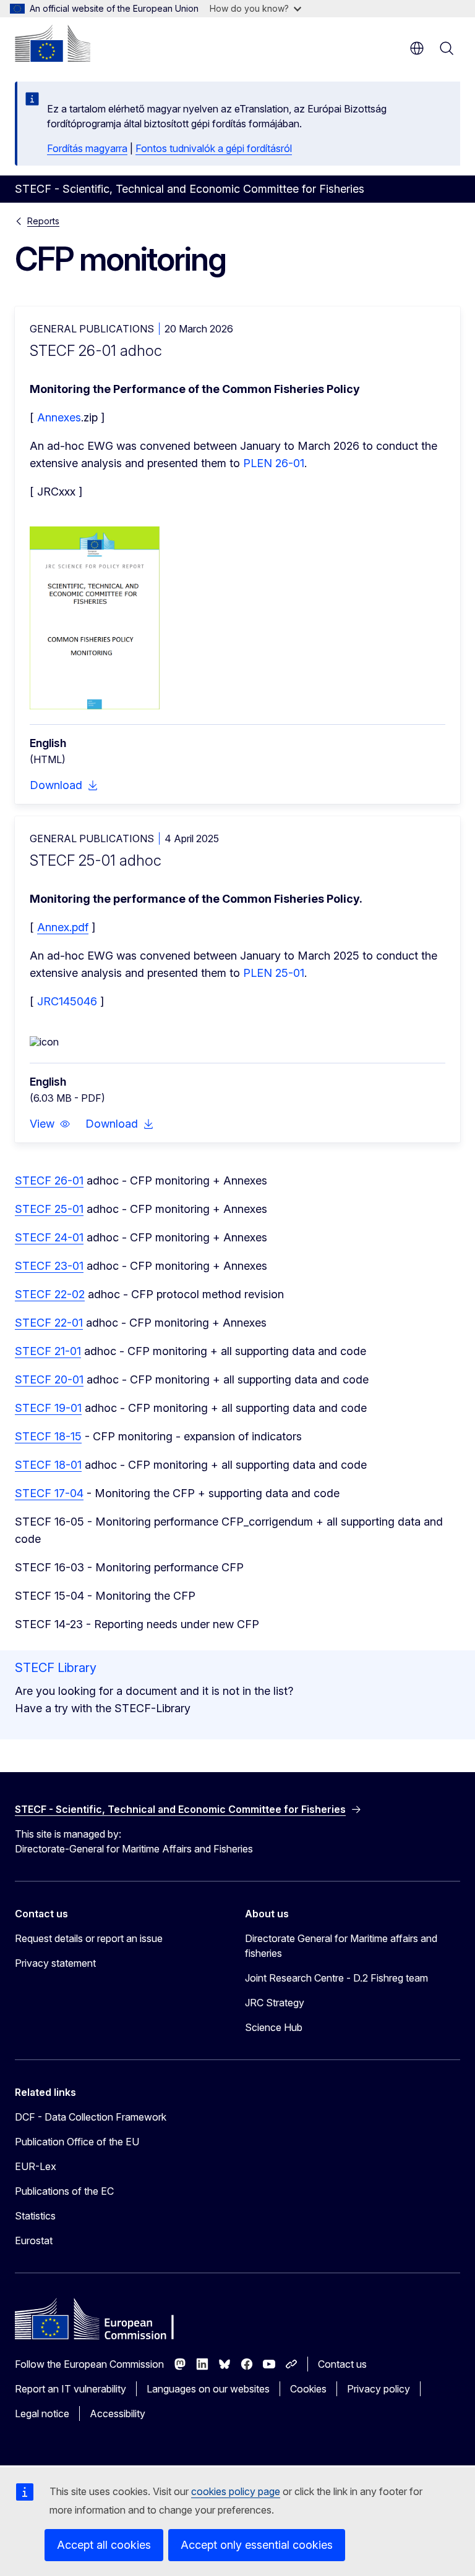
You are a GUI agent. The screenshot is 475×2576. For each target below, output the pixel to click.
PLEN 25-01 (274, 973)
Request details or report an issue (89, 1938)
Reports (43, 221)
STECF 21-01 (48, 1351)
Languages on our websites (208, 2389)
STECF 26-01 (49, 1180)
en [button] (417, 48)
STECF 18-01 (48, 1465)
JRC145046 (67, 1001)
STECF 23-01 (49, 1266)
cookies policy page (236, 2491)
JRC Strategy (275, 2003)
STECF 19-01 (48, 1408)
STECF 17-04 (49, 1493)
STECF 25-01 (49, 1209)
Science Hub (274, 2027)
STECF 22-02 (50, 1294)
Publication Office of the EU (77, 2142)
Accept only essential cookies (257, 2545)
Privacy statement (55, 1963)
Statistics (35, 2216)
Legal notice (42, 2413)
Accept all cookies (104, 2545)
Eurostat (34, 2240)
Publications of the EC (64, 2191)
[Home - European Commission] (53, 43)
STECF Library (56, 1668)
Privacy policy (379, 2389)
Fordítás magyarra (87, 148)
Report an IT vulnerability (71, 2389)
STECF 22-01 (49, 1323)
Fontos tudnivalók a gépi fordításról (214, 148)
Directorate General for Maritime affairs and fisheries (341, 1946)
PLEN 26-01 (274, 463)
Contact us (342, 2364)
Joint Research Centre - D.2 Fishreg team (336, 1978)
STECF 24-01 (49, 1237)
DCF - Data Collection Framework (91, 2117)
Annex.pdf (63, 927)
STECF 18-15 (48, 1436)
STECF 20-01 (49, 1379)
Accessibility (118, 2413)
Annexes (59, 417)
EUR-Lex (36, 2166)
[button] (50, 1124)
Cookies (308, 2389)
